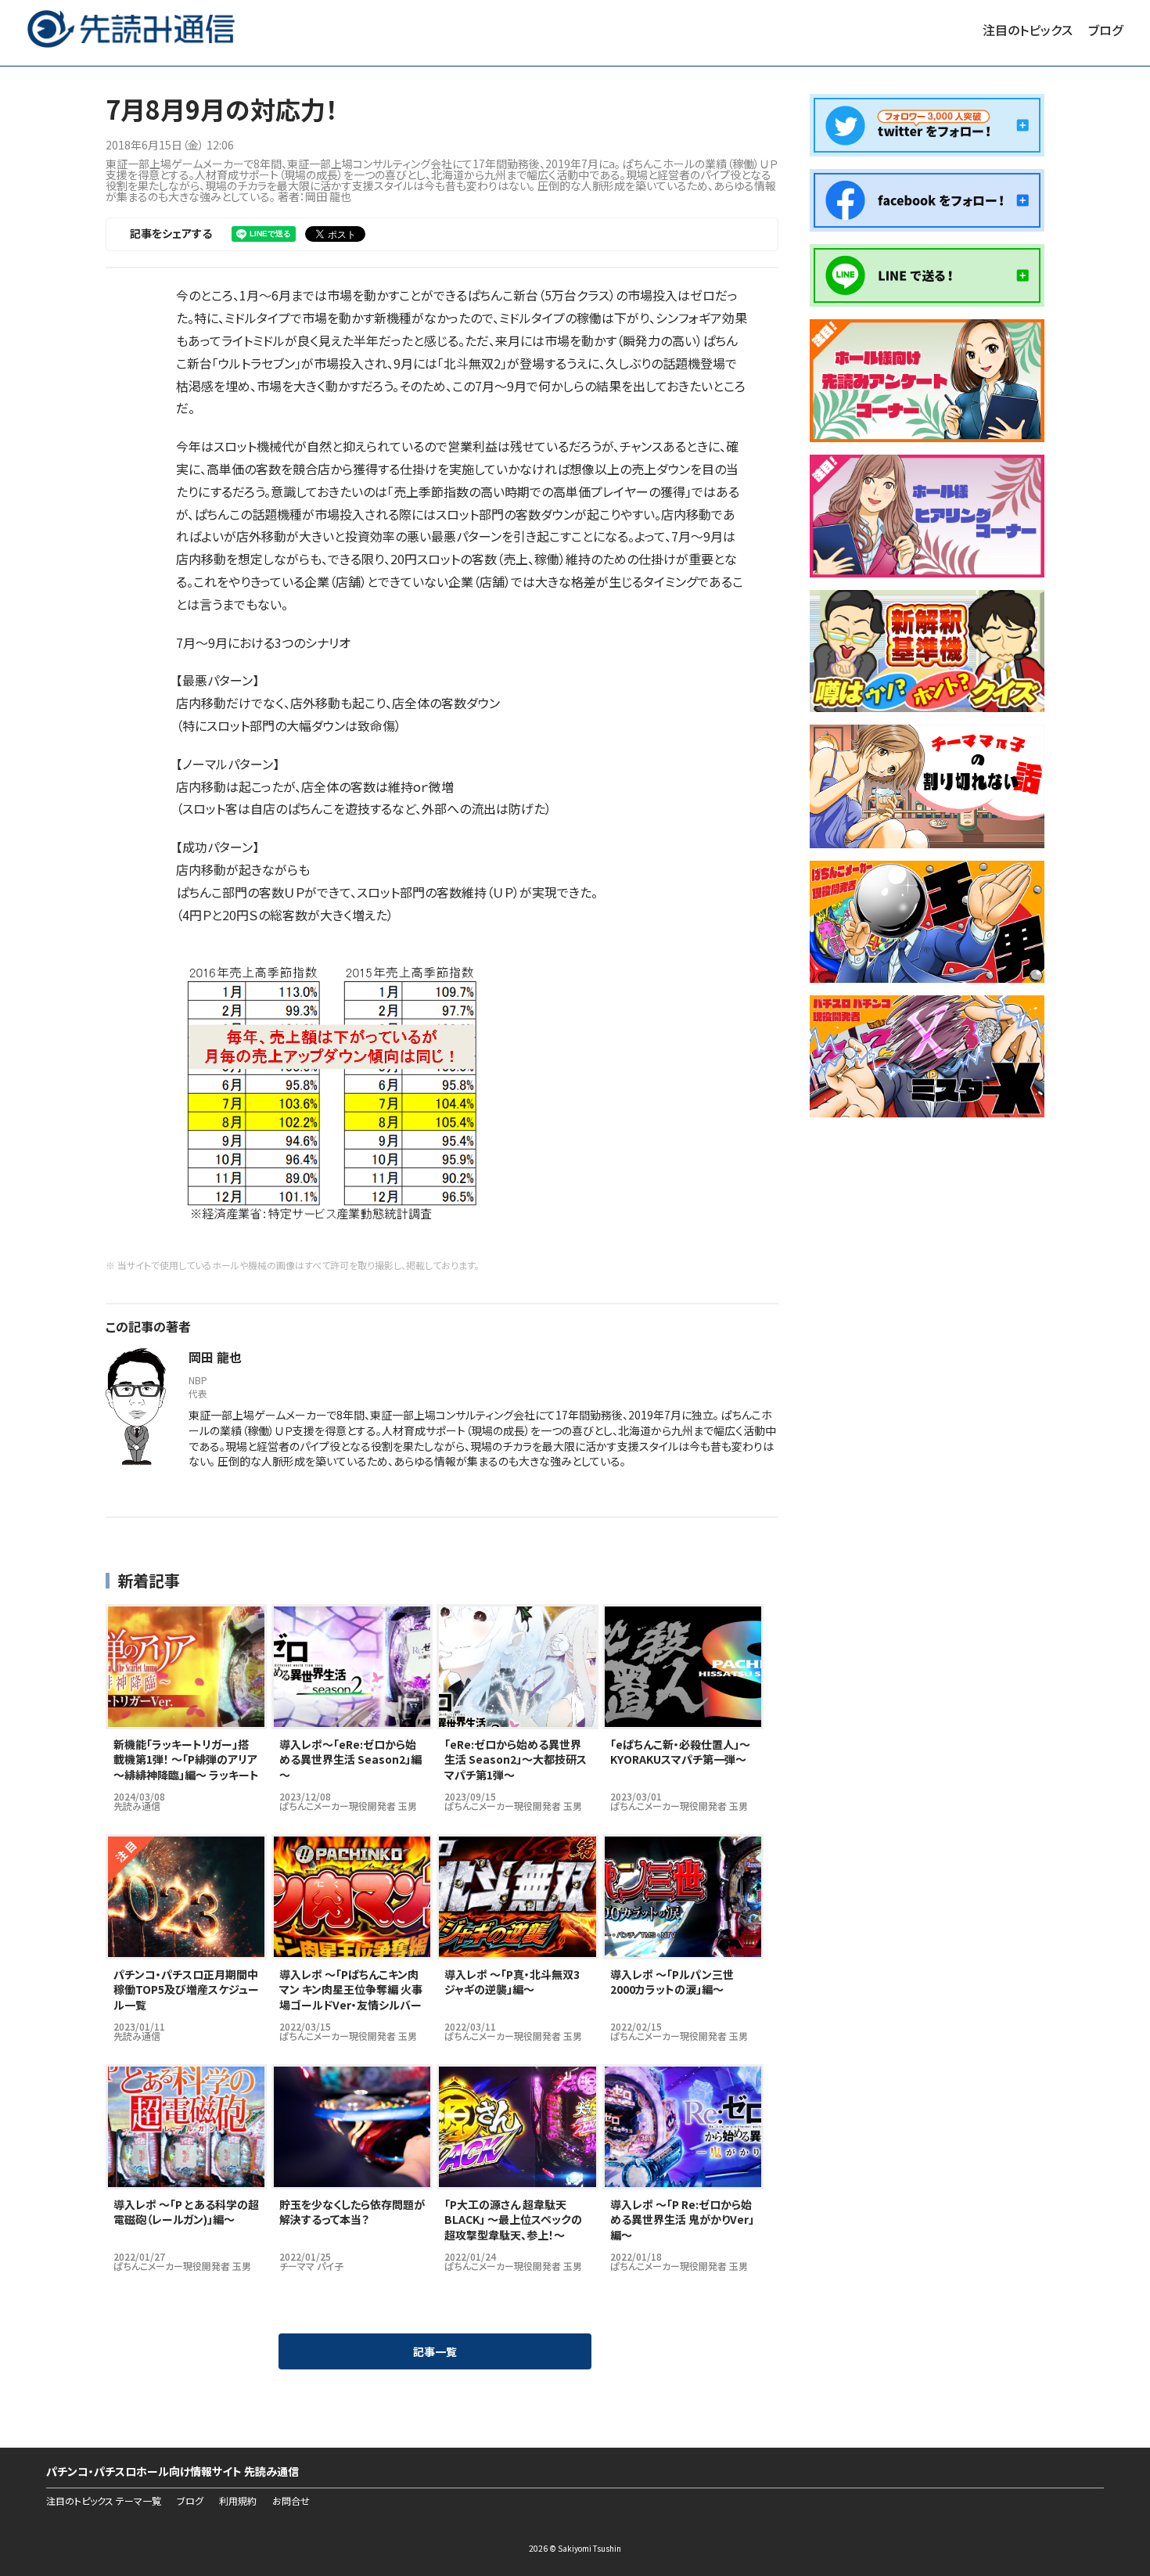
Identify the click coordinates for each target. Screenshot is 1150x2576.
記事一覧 (435, 2351)
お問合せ (291, 2501)
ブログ (1105, 30)
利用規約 (238, 2501)
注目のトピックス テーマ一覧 (104, 2501)
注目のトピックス (1028, 30)
